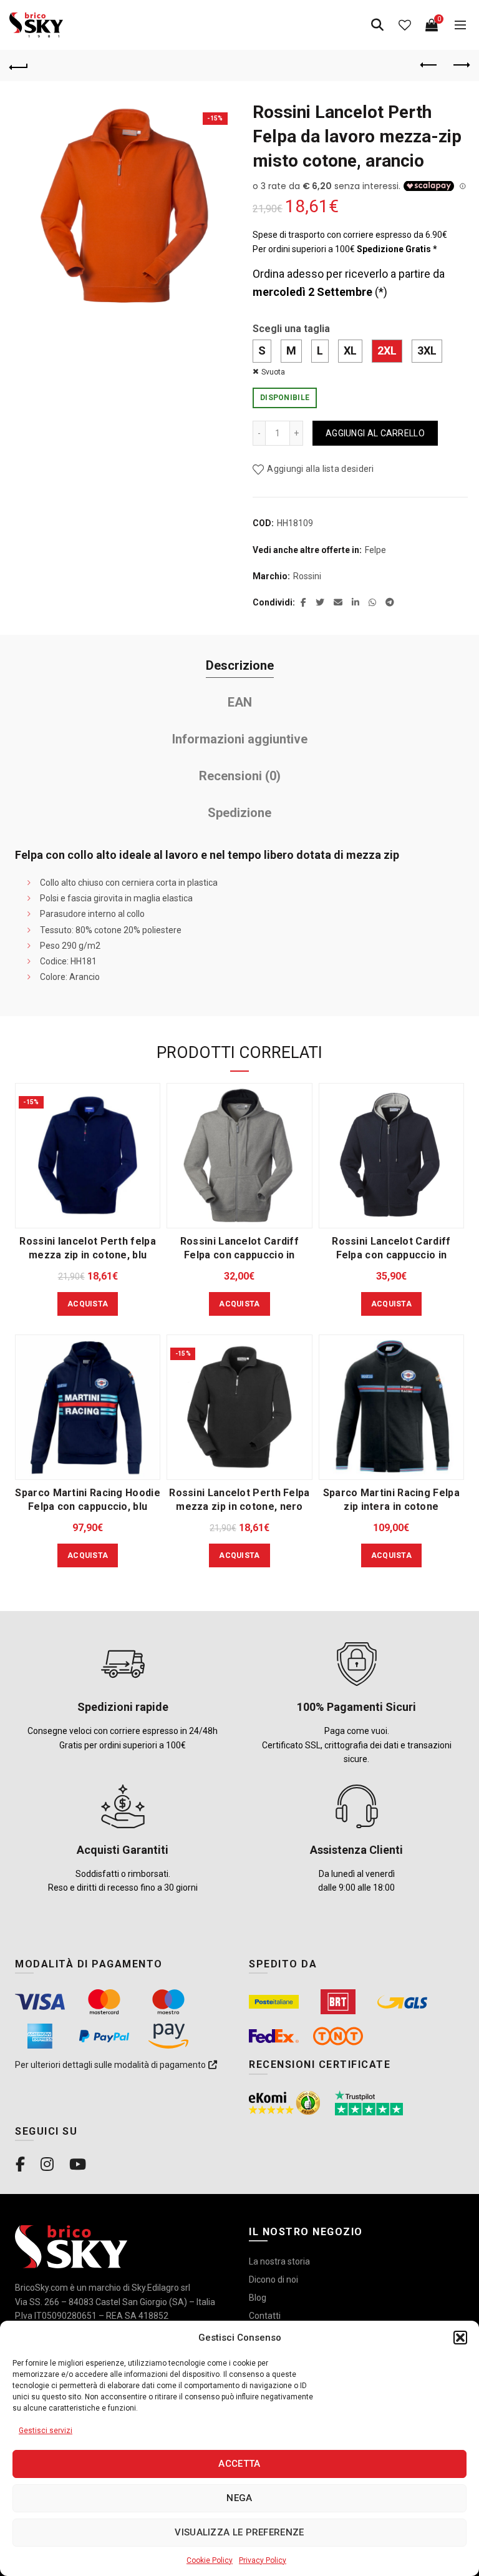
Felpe (375, 550)
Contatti (265, 2316)
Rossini (307, 576)
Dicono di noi (273, 2280)
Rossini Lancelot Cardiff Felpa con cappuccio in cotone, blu (391, 1255)
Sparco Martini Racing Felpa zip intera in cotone (391, 1500)
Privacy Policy (263, 2560)
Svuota (273, 372)
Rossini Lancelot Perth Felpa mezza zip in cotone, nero (239, 1500)
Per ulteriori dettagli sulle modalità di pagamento (111, 2065)
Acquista (88, 1304)
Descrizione (240, 665)
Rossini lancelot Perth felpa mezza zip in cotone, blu (87, 1248)
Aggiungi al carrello (375, 433)
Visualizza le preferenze (239, 2532)
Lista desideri (405, 25)
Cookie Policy (210, 2560)
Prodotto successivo (460, 66)
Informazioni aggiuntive (240, 739)
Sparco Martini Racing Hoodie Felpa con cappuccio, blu (87, 1500)
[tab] (239, 666)
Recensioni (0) (240, 776)
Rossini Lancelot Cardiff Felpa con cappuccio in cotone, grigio (239, 1255)
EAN (240, 702)
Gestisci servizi (46, 2431)
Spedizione (239, 813)
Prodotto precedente (429, 66)
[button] (460, 2338)
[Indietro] (19, 66)
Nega (239, 2498)
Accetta (239, 2464)
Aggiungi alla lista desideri (320, 469)
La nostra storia (279, 2261)
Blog (258, 2298)
